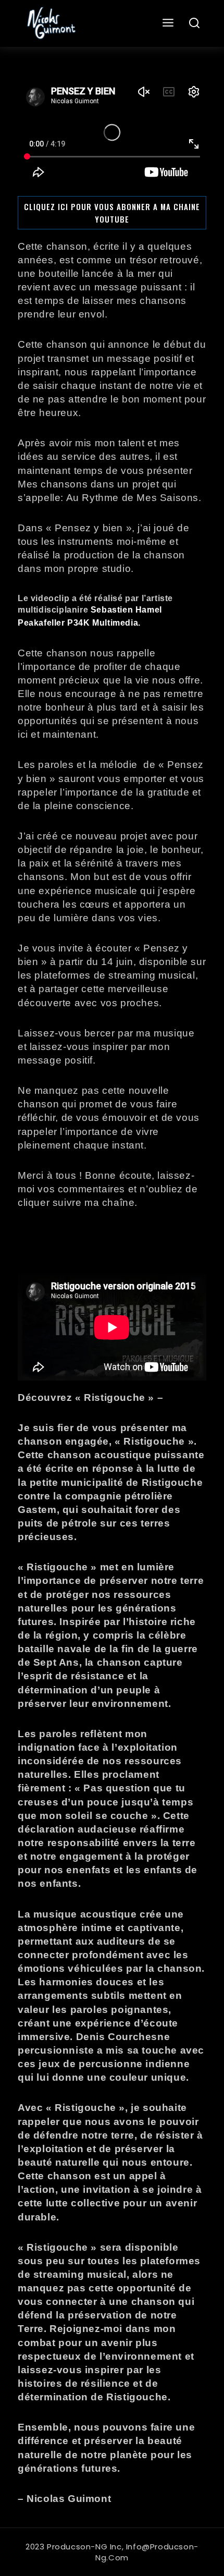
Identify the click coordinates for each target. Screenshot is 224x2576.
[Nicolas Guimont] (50, 23)
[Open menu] (168, 23)
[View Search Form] (195, 24)
